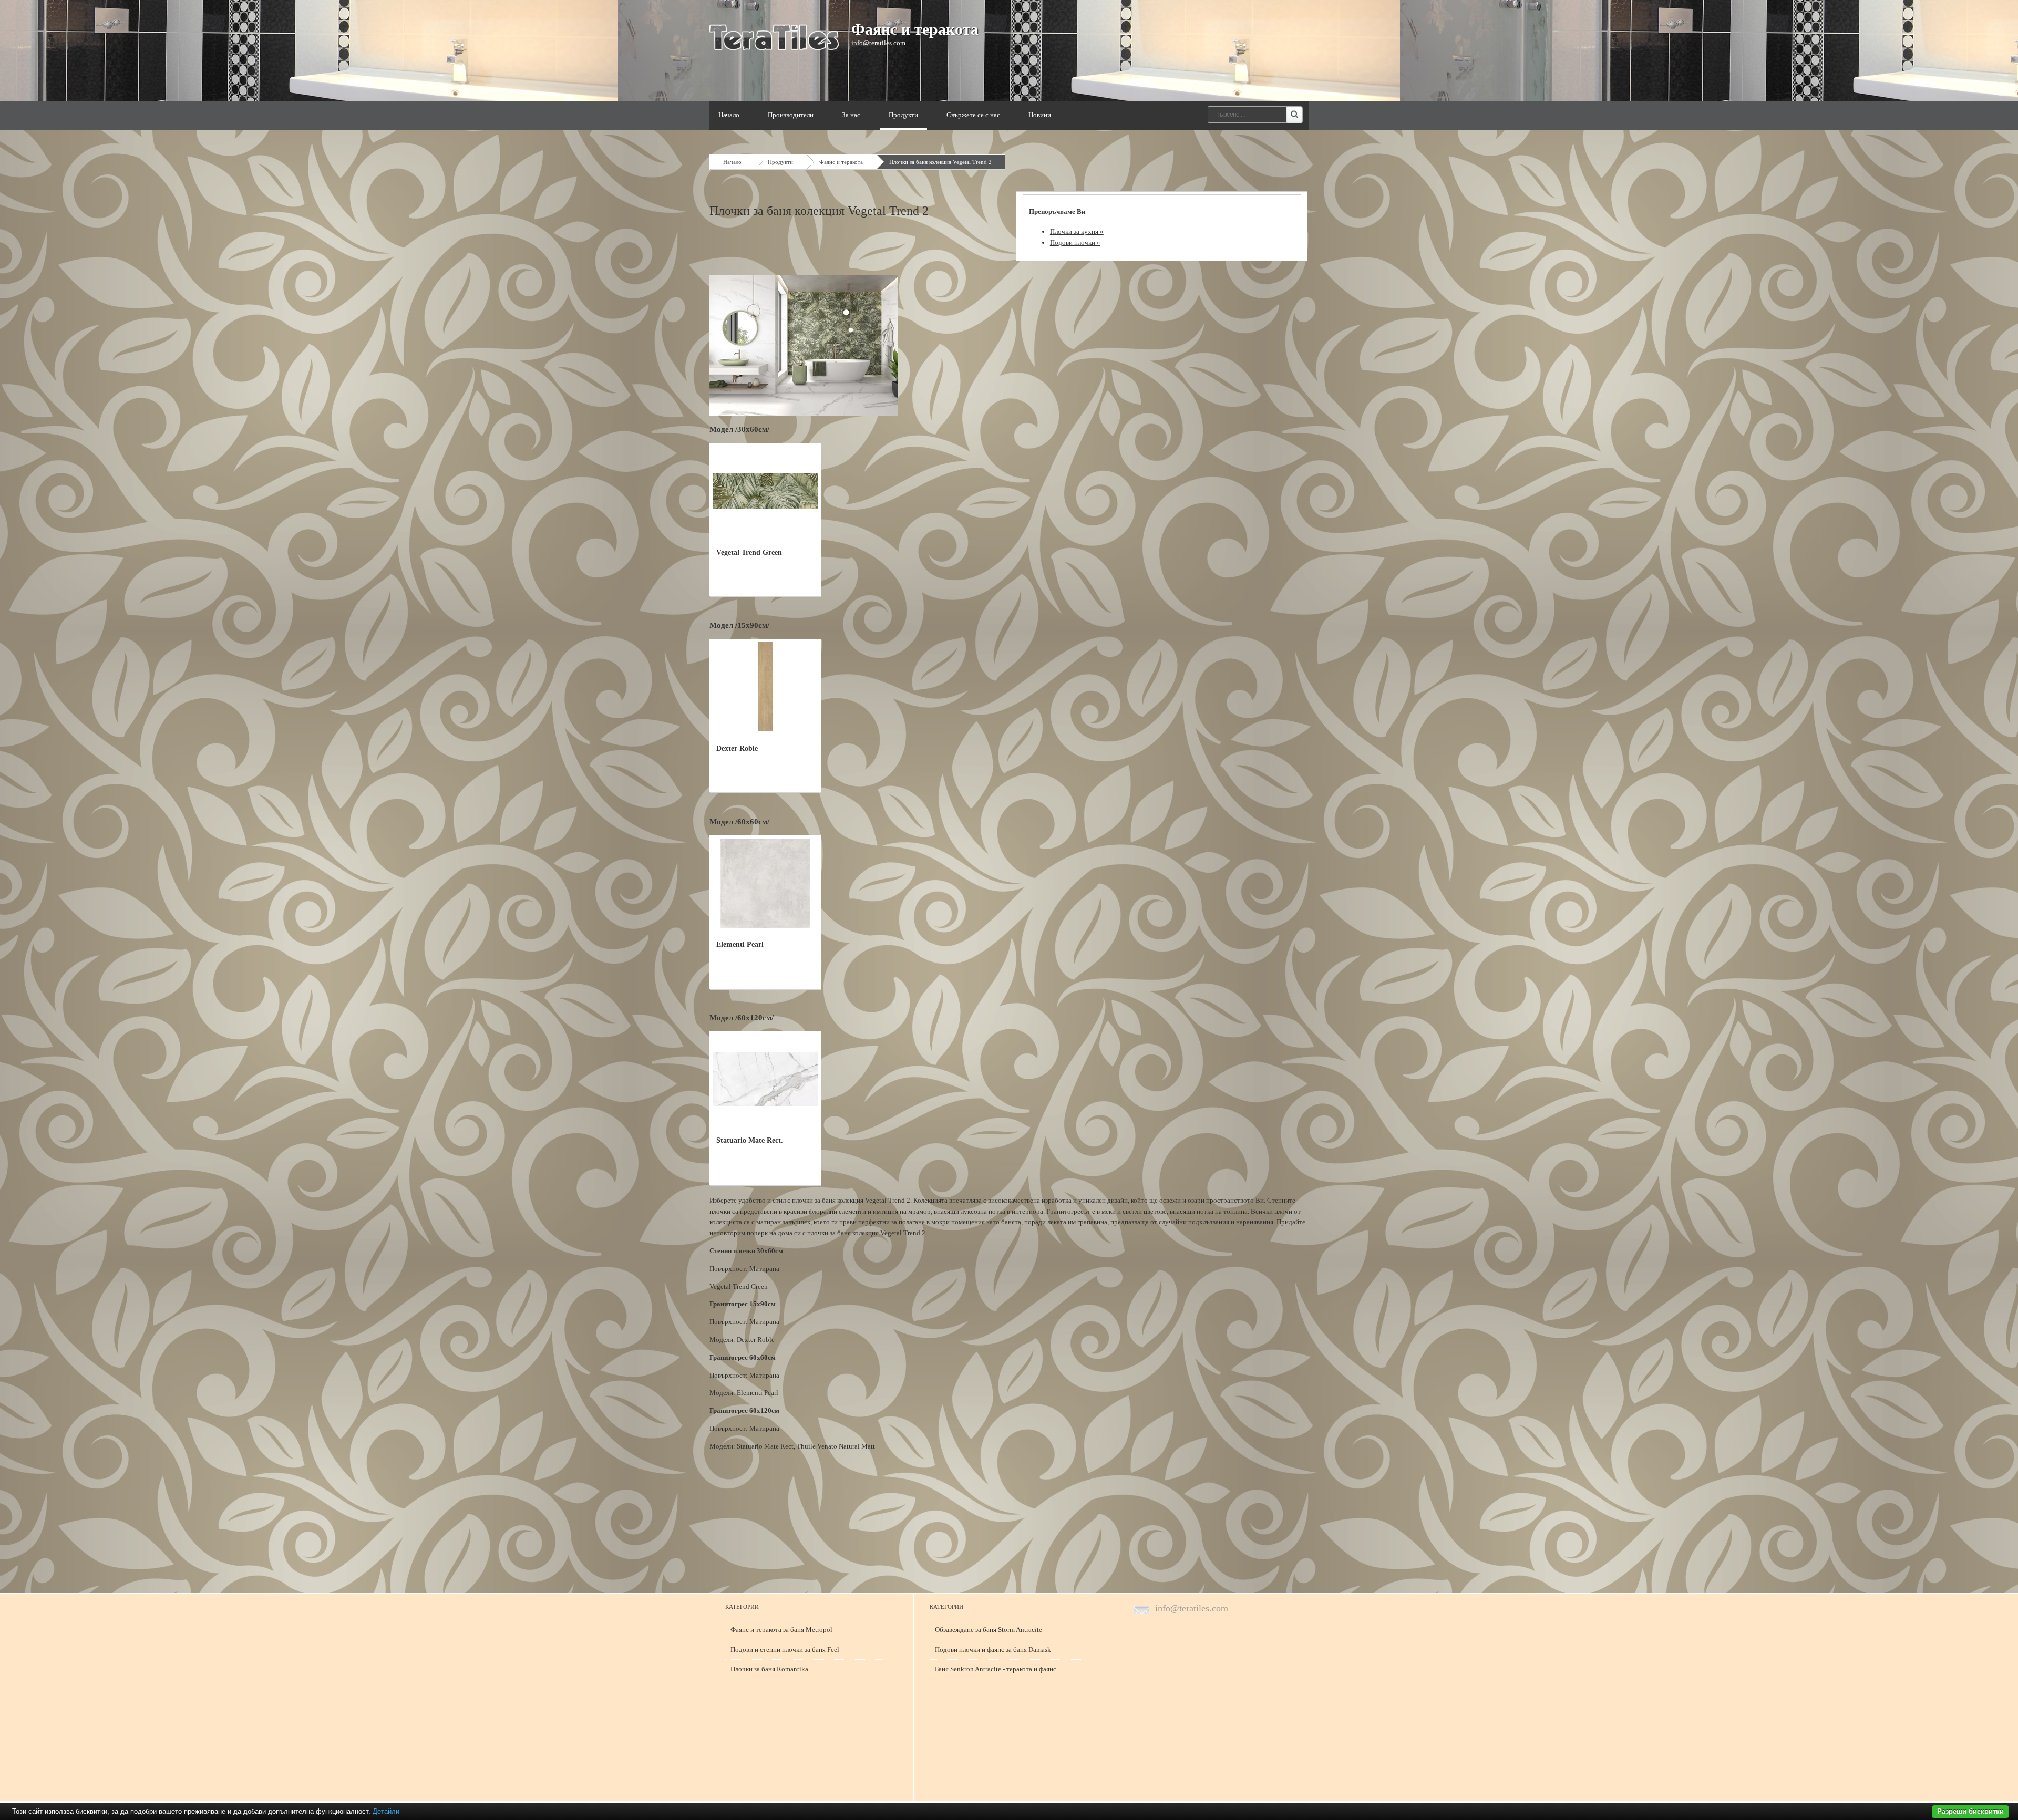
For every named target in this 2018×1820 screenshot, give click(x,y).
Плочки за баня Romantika (769, 1669)
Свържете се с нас (973, 115)
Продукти (903, 115)
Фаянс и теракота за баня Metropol (781, 1630)
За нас (851, 115)
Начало (729, 115)
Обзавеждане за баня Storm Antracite (989, 1630)
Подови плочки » (1075, 242)
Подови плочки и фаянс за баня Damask (993, 1650)
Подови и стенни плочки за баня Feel (785, 1650)
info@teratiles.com (878, 43)
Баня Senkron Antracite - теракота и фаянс (996, 1669)
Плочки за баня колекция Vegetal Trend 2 (940, 162)
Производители (791, 115)
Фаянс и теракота (915, 29)
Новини (1040, 115)
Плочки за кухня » (1077, 231)
